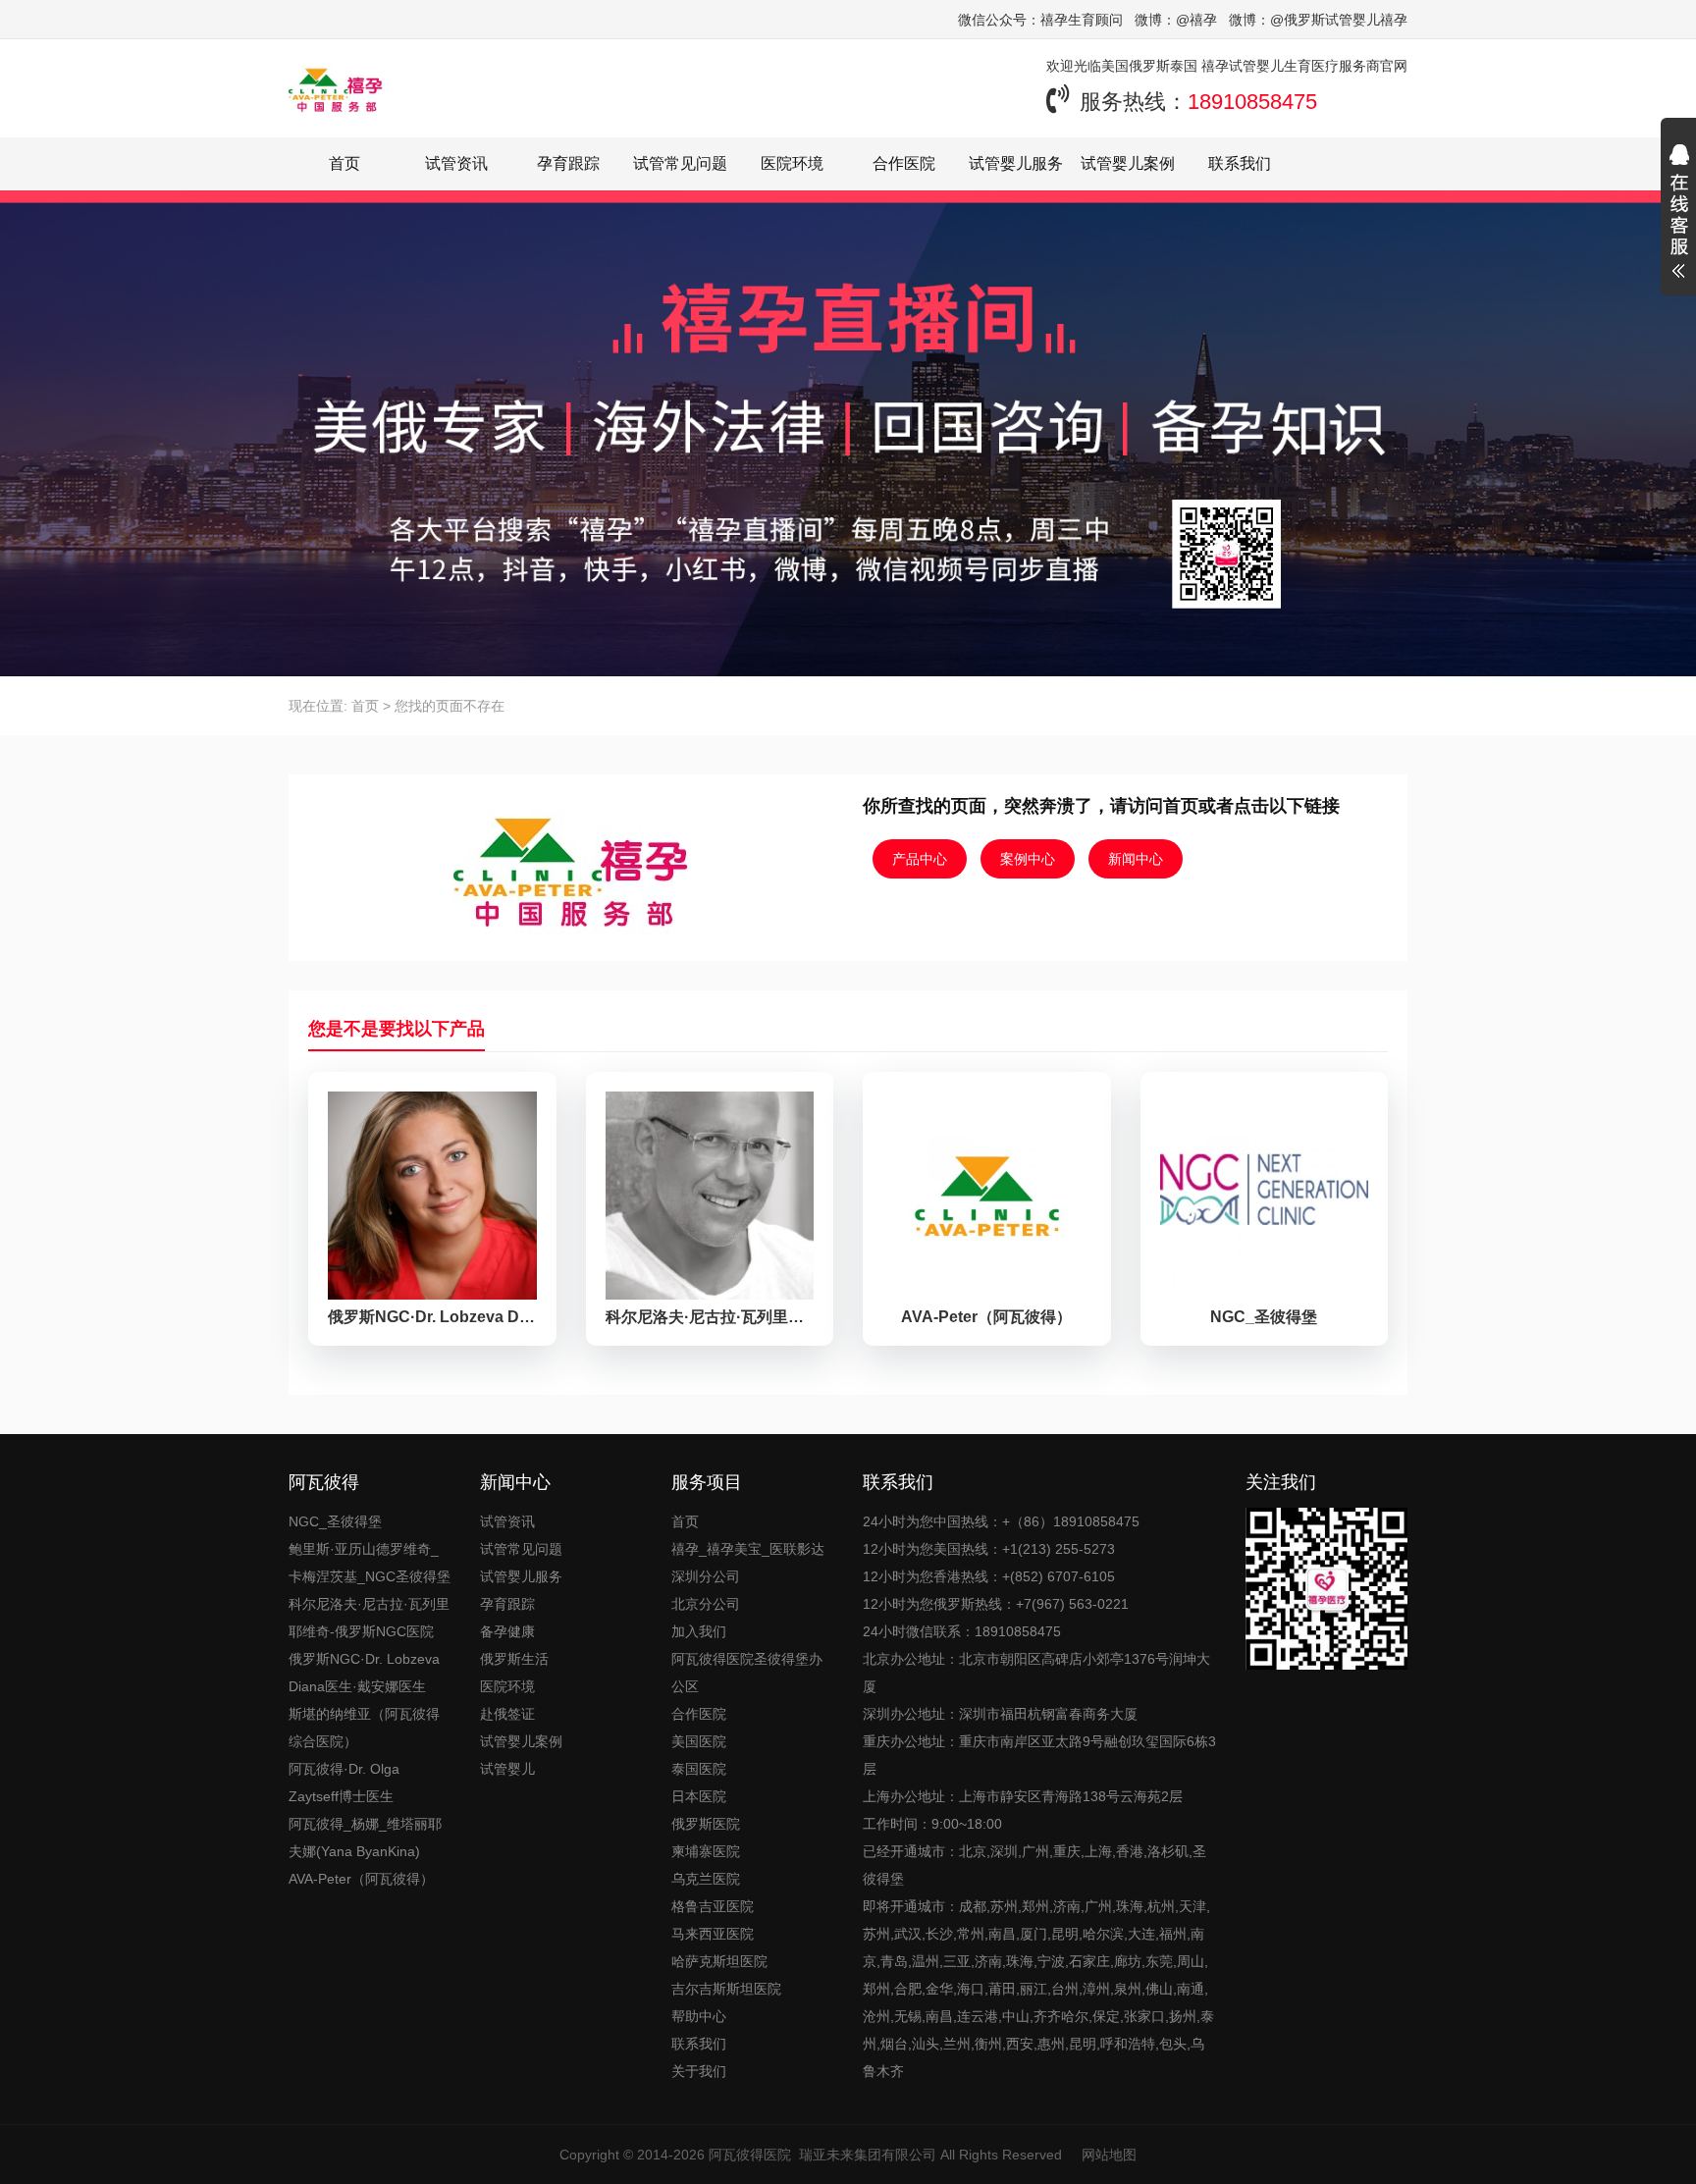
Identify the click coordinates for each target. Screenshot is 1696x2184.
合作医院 (904, 163)
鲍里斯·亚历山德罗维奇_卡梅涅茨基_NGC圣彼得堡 (370, 1563)
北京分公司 (706, 1604)
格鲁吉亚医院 (713, 1906)
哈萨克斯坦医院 (719, 1961)
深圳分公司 (706, 1576)
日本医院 (699, 1796)
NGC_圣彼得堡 (335, 1521)
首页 (344, 163)
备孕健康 (507, 1631)
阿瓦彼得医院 (750, 2155)
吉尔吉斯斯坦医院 (726, 1989)
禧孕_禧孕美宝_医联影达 (748, 1549)
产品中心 (920, 859)
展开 (1678, 214)
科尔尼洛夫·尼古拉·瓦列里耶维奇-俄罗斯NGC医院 (369, 1618)
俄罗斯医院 (706, 1824)
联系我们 (1240, 163)
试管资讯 (456, 163)
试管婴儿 (507, 1769)
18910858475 (1252, 102)
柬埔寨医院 (706, 1851)
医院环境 (792, 163)
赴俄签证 (507, 1714)
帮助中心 (699, 2016)
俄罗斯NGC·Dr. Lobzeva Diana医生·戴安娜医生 (364, 1673)
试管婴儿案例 (1128, 163)
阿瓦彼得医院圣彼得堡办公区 (747, 1673)
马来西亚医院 (713, 1934)
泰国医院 (699, 1769)
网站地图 (1109, 2155)
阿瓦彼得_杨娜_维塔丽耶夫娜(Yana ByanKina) (365, 1838)
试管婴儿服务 (1016, 163)
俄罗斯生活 (514, 1659)
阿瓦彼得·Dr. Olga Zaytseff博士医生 (344, 1783)
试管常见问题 (680, 163)
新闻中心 (1136, 859)
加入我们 (699, 1631)
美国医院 (699, 1741)
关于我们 (699, 2071)
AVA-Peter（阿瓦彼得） (361, 1879)
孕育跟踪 (568, 163)
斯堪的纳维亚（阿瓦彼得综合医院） (364, 1728)
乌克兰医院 (706, 1879)
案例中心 (1028, 859)
